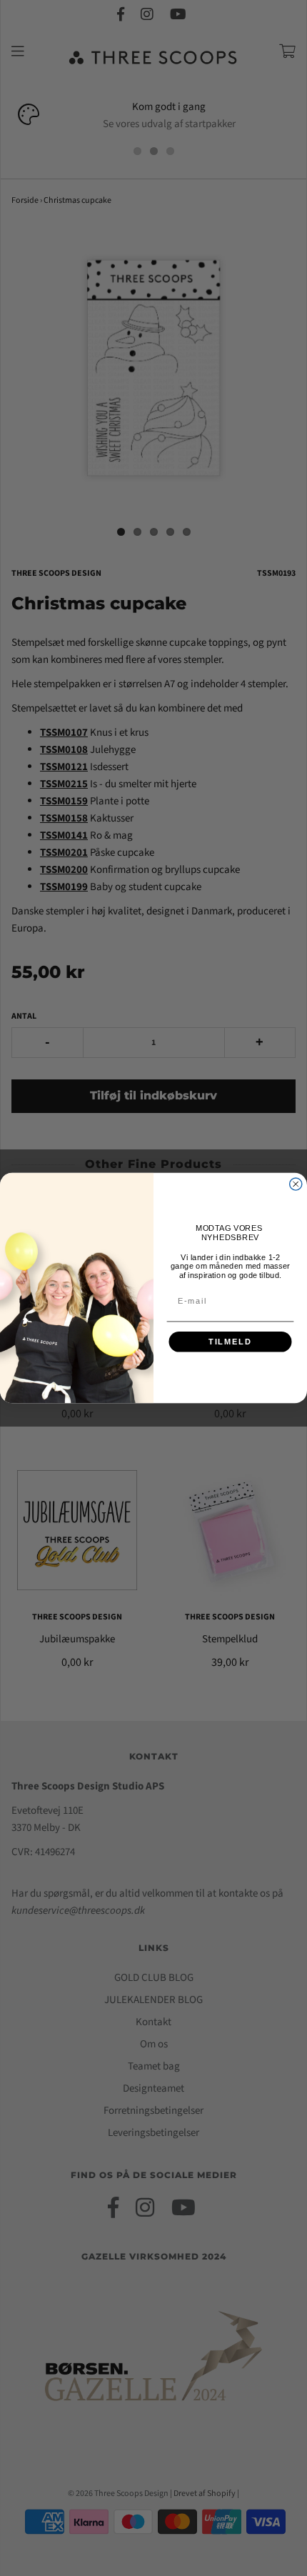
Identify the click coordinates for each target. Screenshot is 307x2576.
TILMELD (230, 1342)
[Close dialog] (296, 1184)
